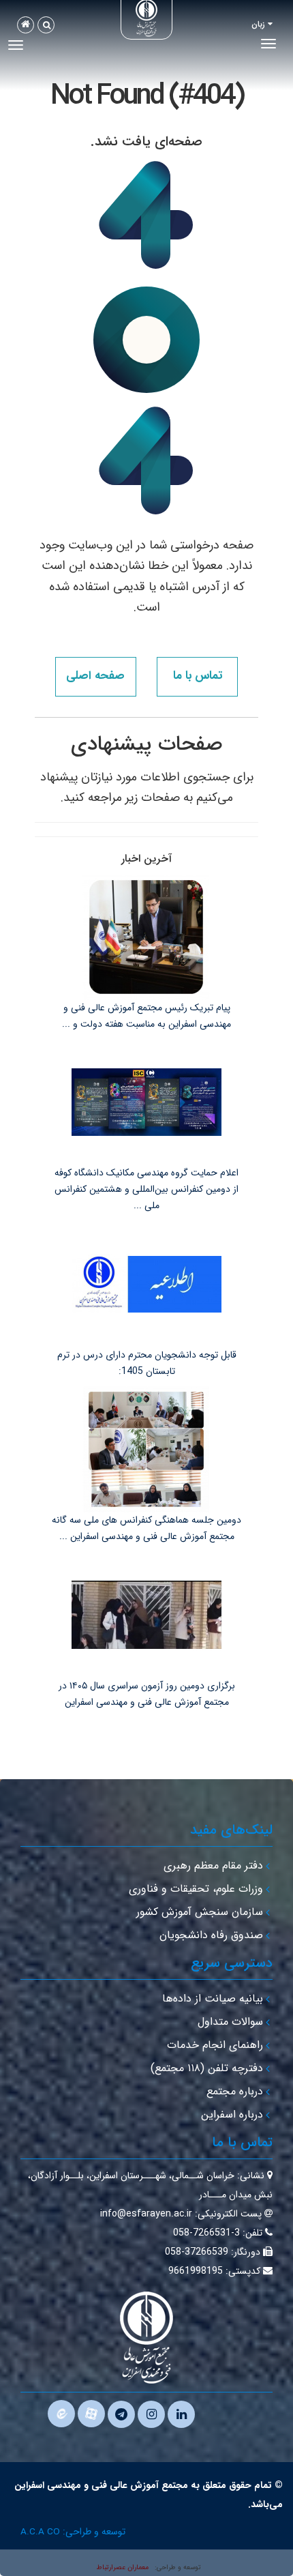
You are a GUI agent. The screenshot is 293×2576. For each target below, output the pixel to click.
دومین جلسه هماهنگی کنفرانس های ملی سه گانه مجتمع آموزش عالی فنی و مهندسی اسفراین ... (146, 1528)
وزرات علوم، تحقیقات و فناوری (196, 1889)
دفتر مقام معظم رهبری (213, 1865)
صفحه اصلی (95, 676)
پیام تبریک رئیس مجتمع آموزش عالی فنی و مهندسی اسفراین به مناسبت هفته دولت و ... (146, 1016)
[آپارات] (91, 2414)
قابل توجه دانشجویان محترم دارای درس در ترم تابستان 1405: (147, 1363)
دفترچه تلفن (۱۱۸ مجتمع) (207, 2068)
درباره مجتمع (235, 2091)
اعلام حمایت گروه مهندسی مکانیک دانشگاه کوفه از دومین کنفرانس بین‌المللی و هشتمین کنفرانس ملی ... (146, 1189)
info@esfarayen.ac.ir (146, 2214)
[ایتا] (61, 2414)
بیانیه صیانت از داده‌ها (213, 1999)
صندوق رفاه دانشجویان (211, 1935)
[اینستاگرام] (151, 2414)
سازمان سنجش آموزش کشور (200, 1912)
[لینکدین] (181, 2414)
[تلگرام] (121, 2414)
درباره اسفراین (232, 2114)
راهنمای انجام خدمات (215, 2045)
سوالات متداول (230, 2022)
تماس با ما (198, 676)
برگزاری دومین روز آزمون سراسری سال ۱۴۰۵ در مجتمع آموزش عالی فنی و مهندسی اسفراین (147, 1694)
